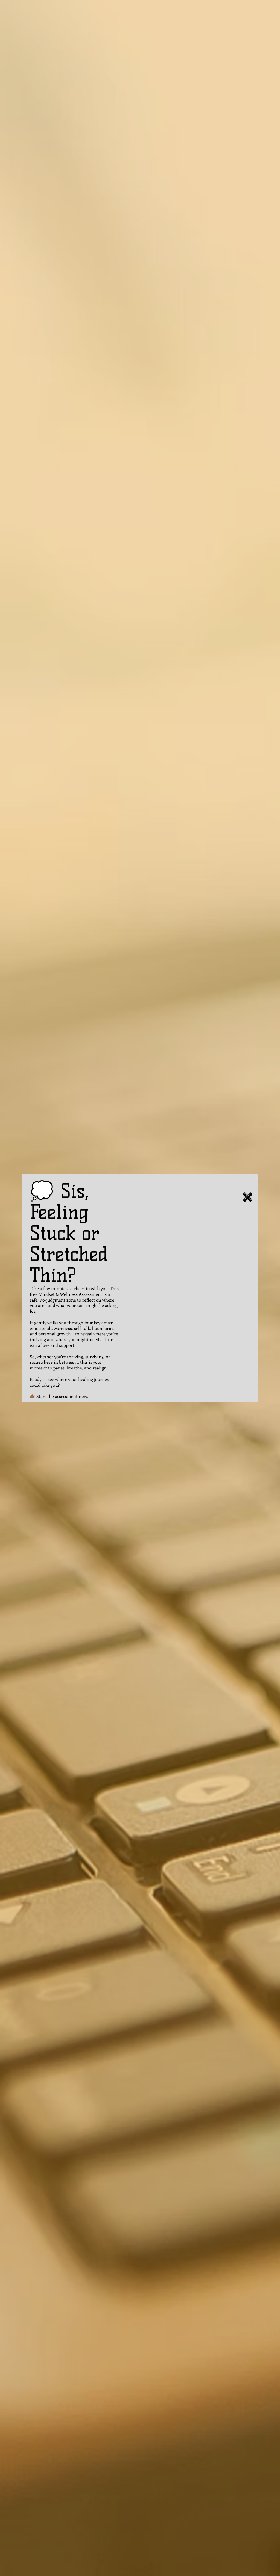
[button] (248, 1197)
